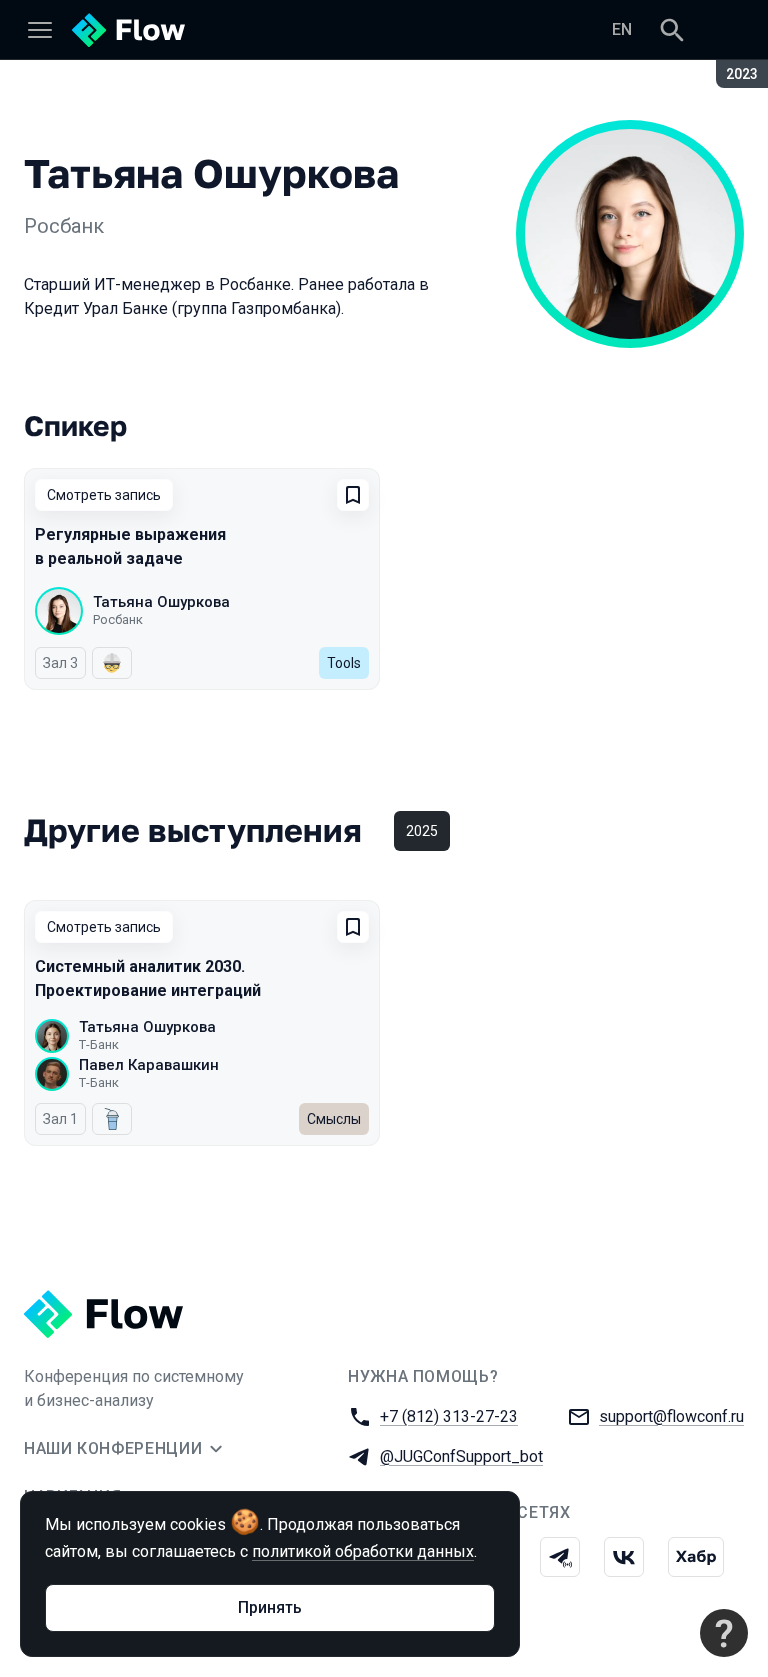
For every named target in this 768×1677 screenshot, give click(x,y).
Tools (344, 663)
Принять (270, 1607)
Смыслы (334, 1119)
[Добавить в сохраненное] (353, 495)
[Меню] (40, 30)
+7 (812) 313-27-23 (449, 1416)
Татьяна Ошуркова (161, 602)
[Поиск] (672, 30)
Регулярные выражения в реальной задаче (130, 546)
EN (622, 29)
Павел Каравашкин (149, 1065)
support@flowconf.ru (671, 1416)
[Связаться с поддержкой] (724, 1633)
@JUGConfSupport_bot (461, 1456)
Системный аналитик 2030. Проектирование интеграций (148, 978)
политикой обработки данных (363, 1551)
